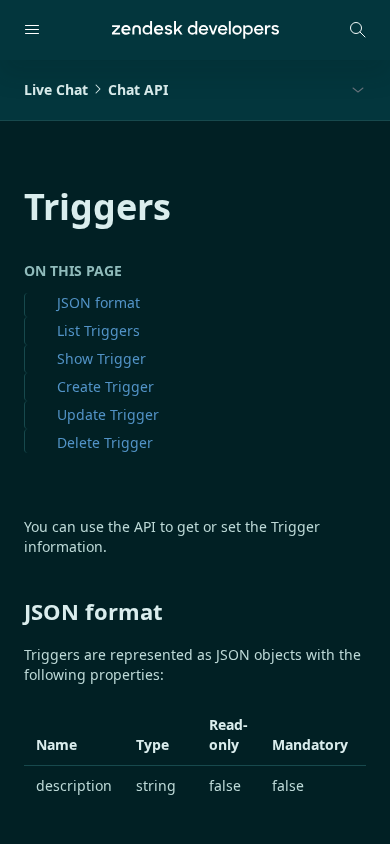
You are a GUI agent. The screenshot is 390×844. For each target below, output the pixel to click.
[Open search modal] (358, 30)
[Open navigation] (32, 30)
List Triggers (98, 330)
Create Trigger (105, 386)
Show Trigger (101, 358)
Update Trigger (108, 414)
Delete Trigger (105, 442)
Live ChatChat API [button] (96, 89)
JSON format (98, 302)
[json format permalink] (14, 611)
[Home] (195, 30)
